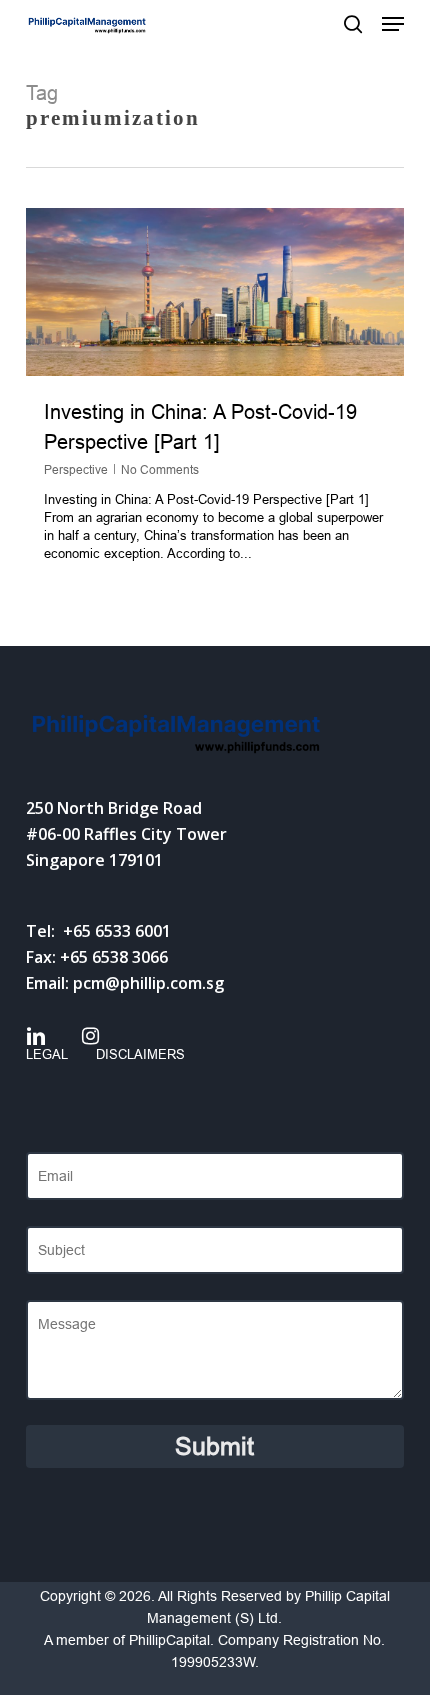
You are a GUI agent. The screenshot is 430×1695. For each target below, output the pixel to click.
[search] (353, 24)
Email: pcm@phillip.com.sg (125, 983)
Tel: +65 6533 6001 (98, 931)
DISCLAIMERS (140, 1054)
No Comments (160, 470)
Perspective (76, 470)
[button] (393, 24)
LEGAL (47, 1054)
